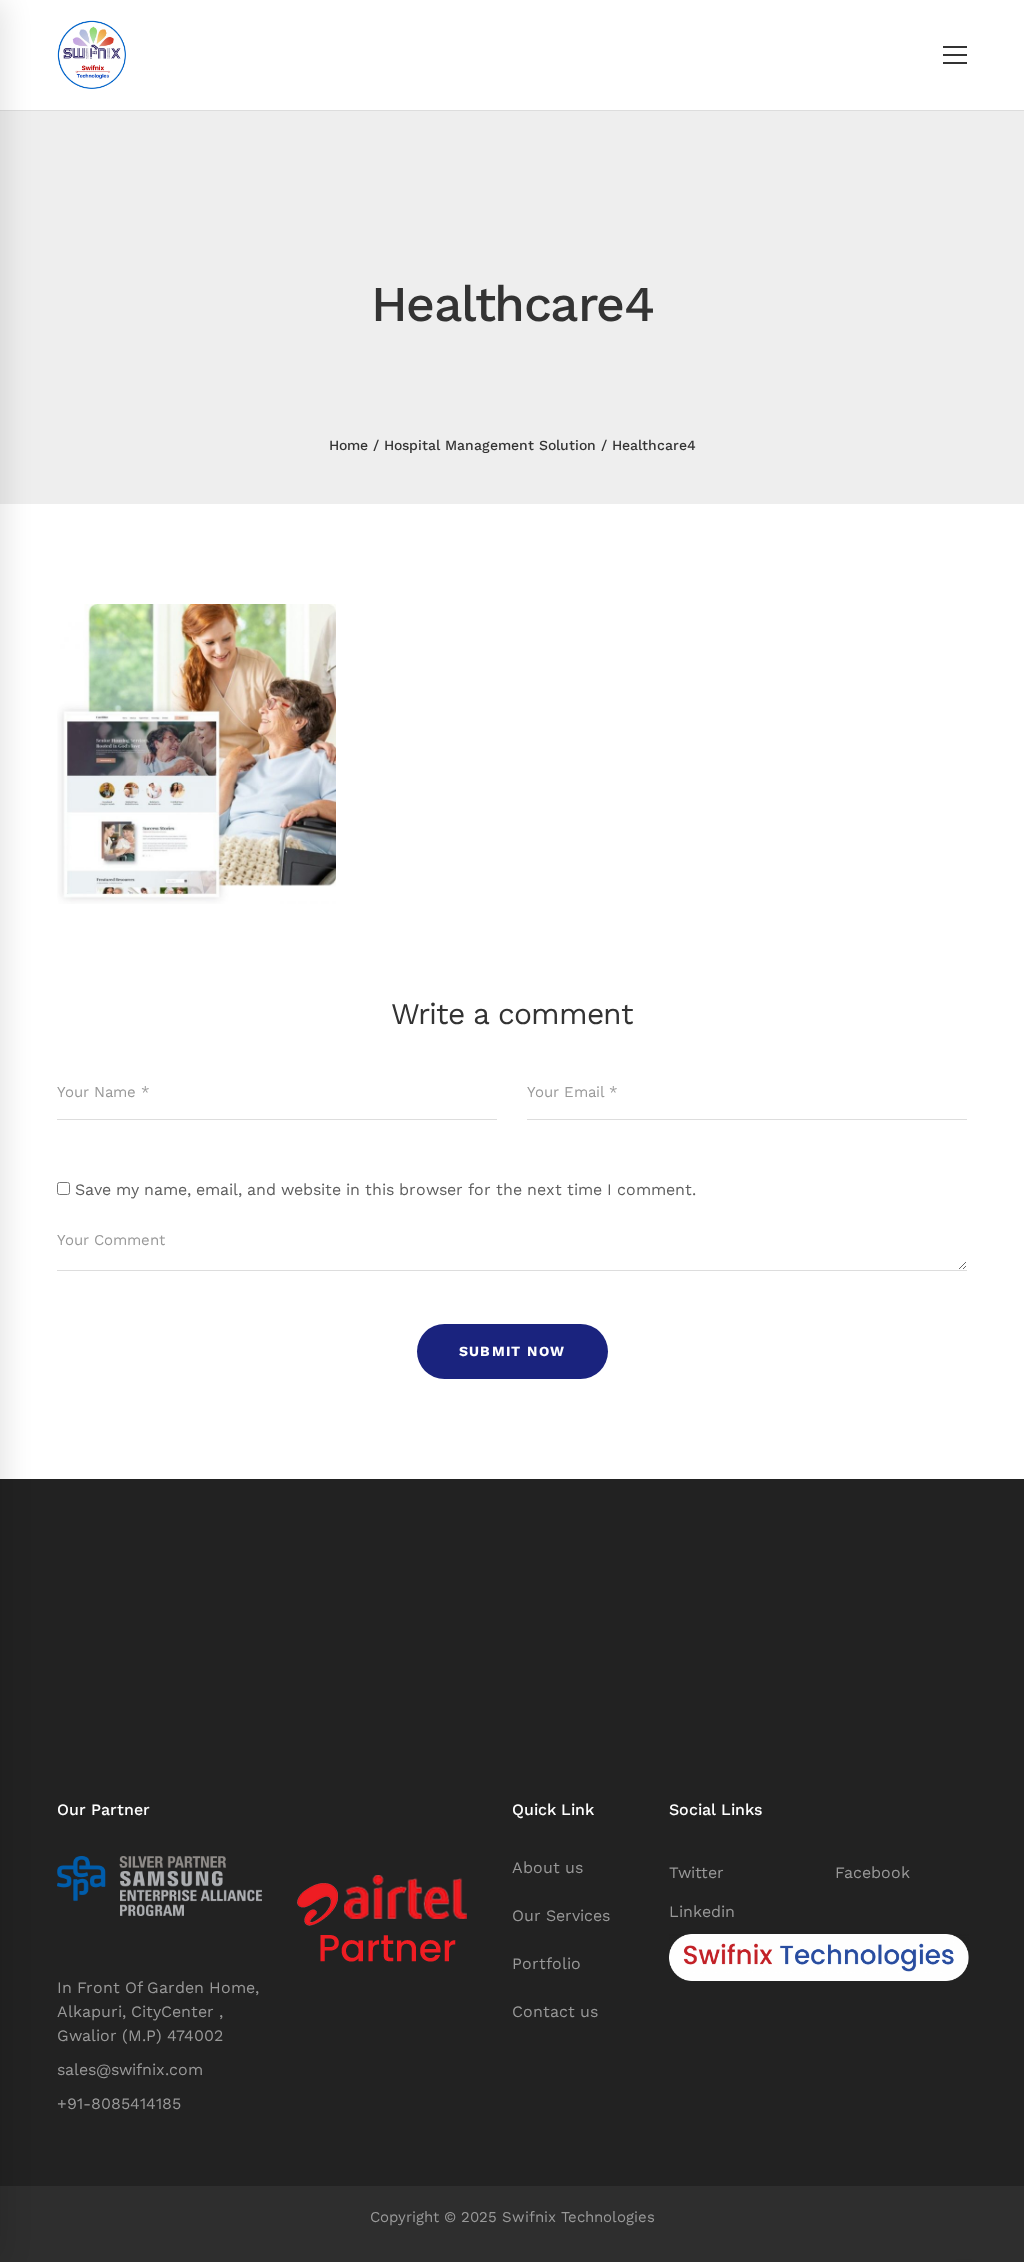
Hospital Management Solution (490, 445)
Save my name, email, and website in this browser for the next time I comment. (385, 1189)
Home (348, 445)
